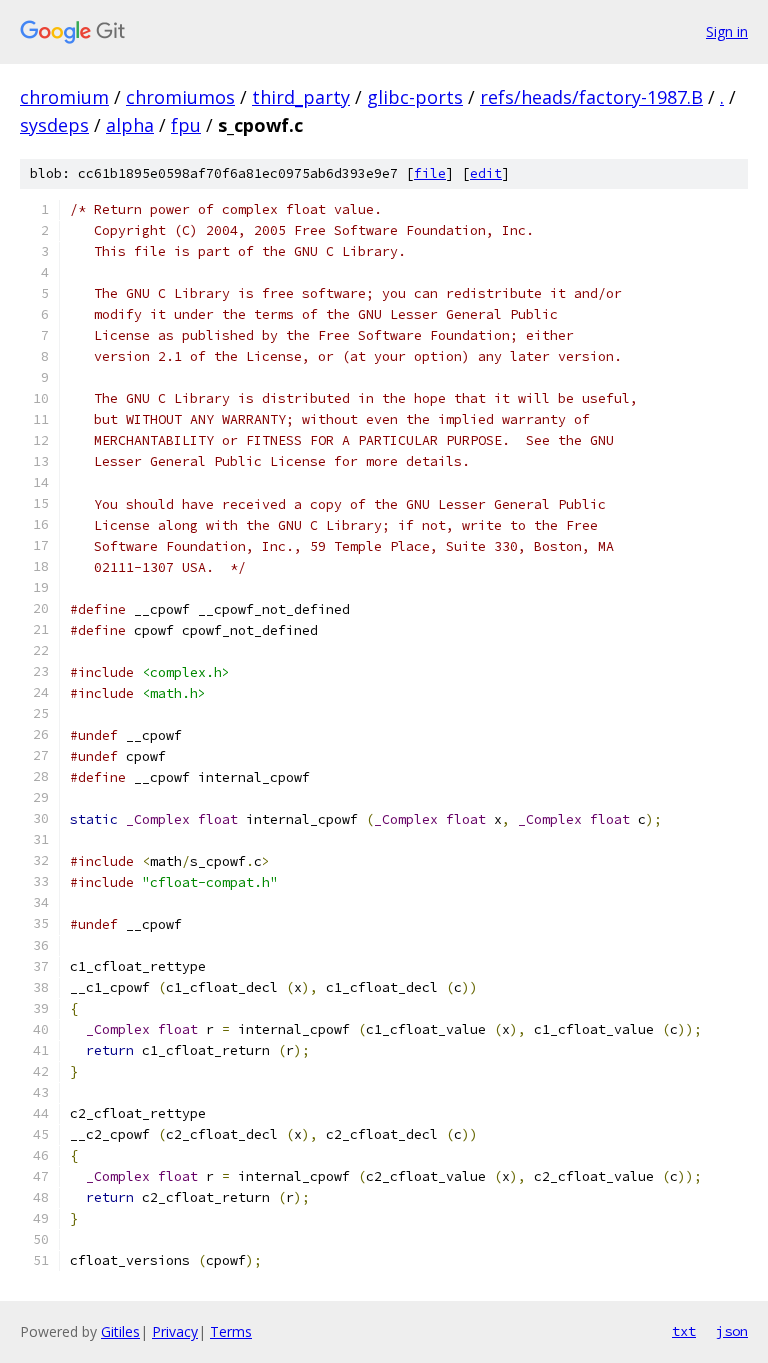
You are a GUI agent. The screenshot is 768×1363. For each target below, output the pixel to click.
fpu (186, 125)
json (732, 1331)
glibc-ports (415, 97)
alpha (130, 125)
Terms (231, 1331)
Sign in (727, 31)
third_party (301, 97)
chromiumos (180, 97)
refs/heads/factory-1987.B (591, 97)
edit (486, 173)
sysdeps (54, 125)
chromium (64, 97)
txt (684, 1331)
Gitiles (120, 1331)
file (430, 173)
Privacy (175, 1331)
